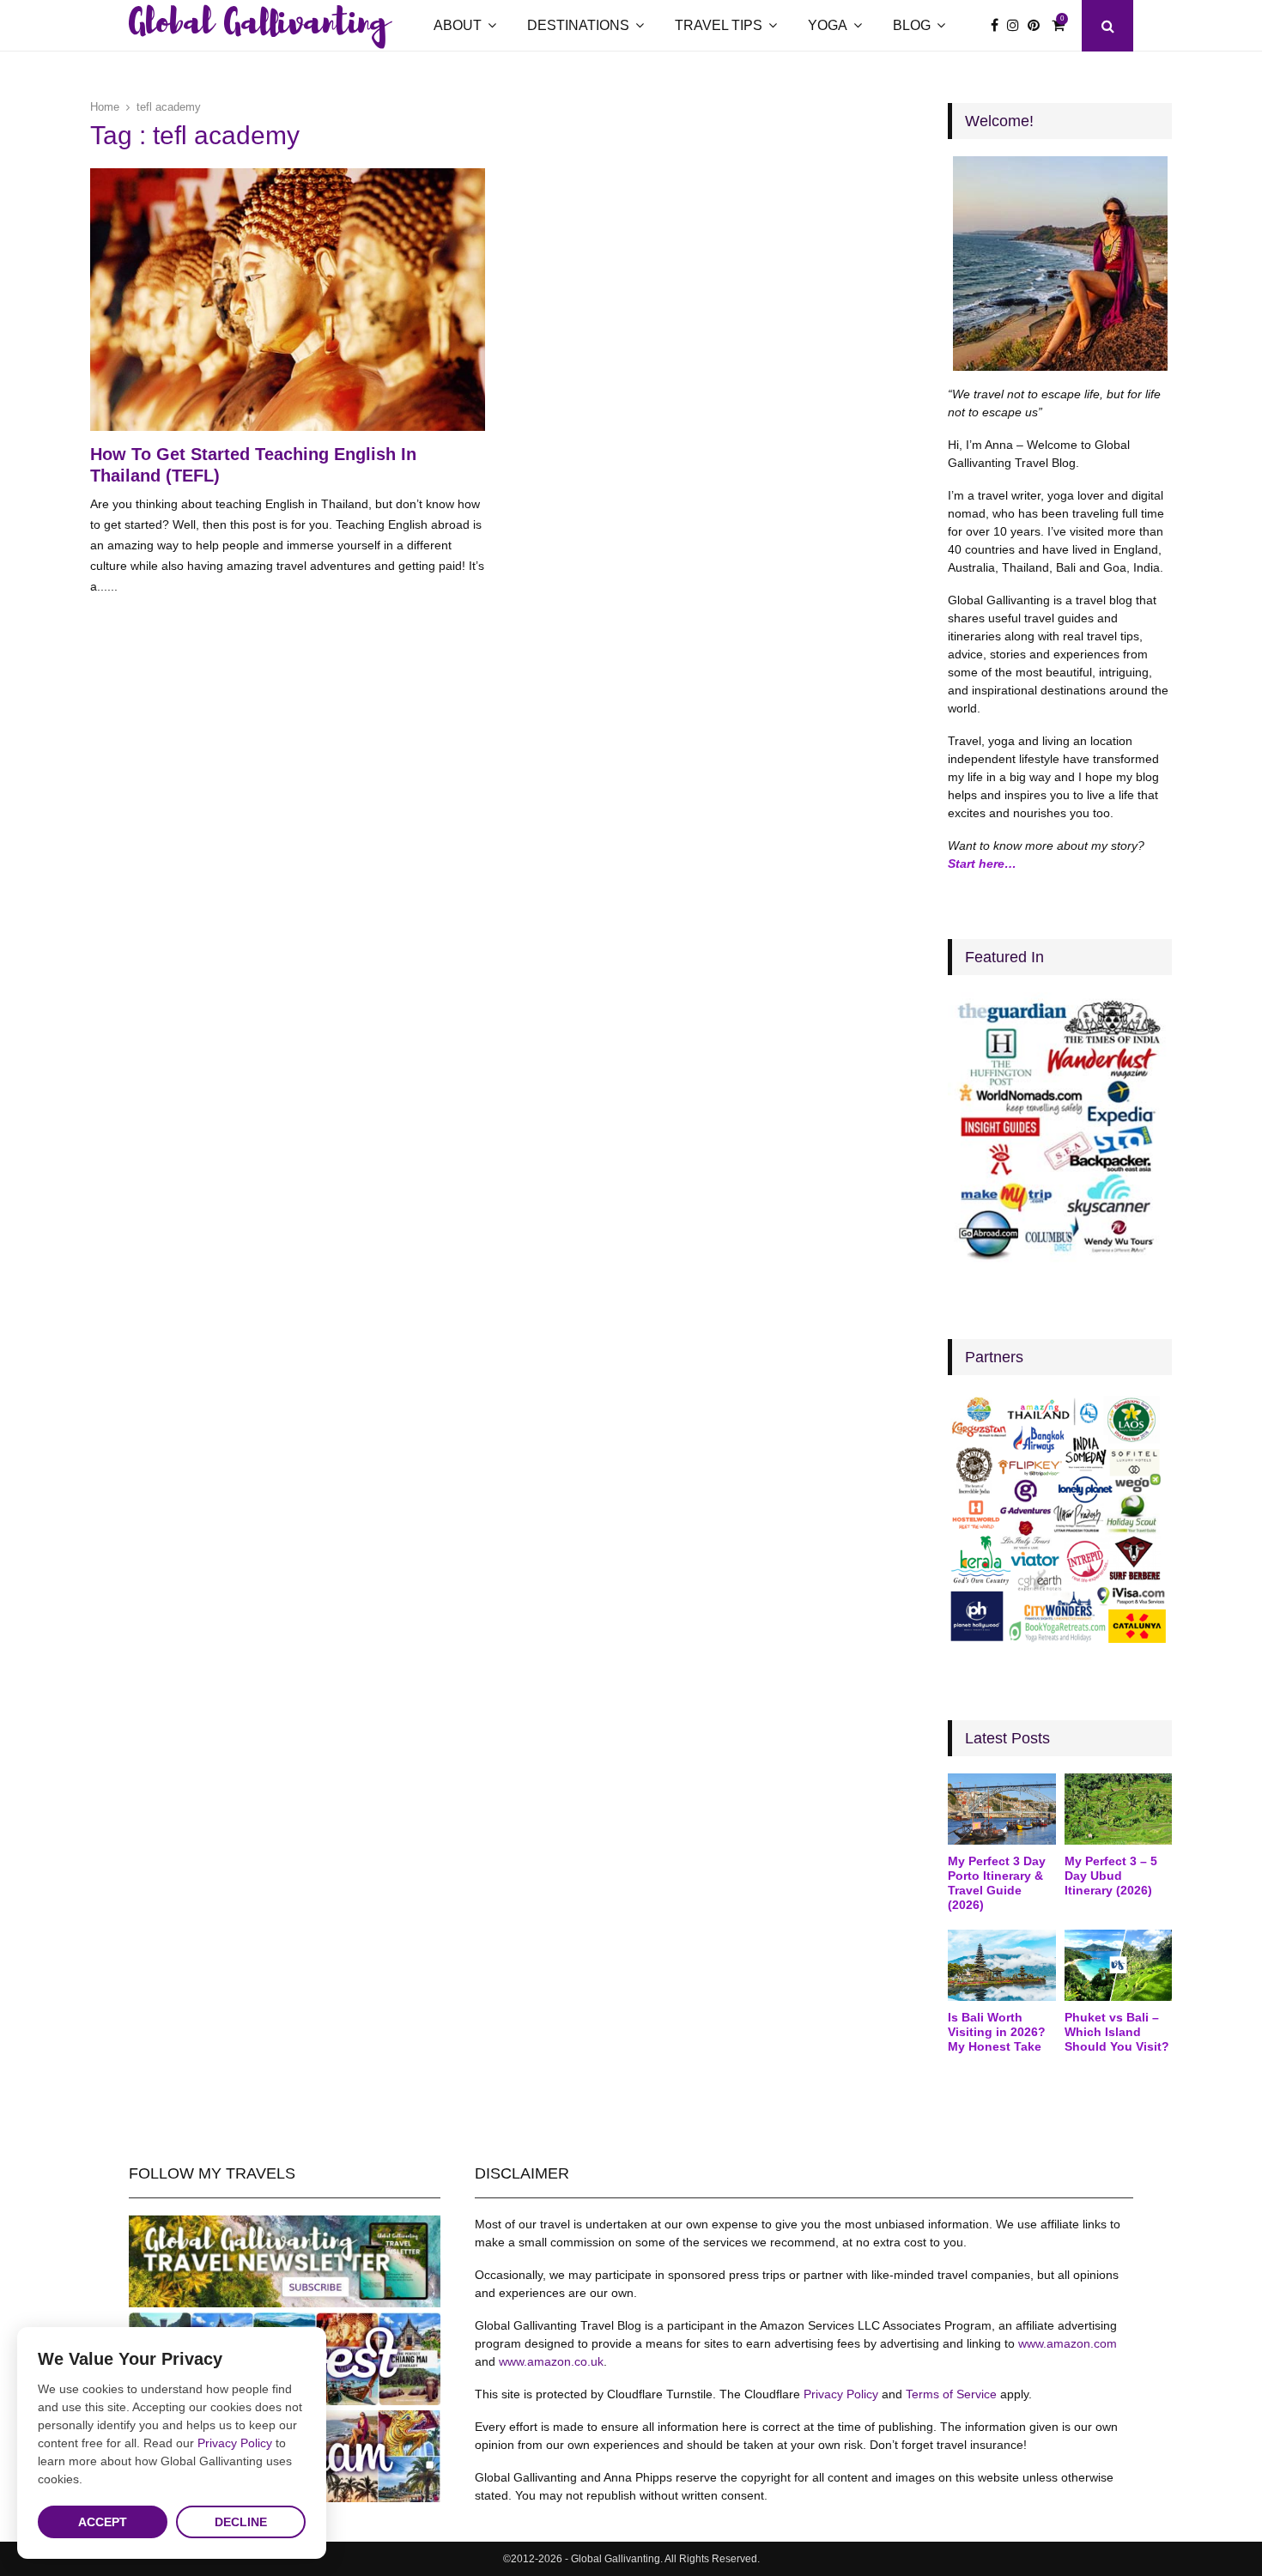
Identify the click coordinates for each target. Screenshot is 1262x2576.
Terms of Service (951, 2394)
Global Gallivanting (258, 26)
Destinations (578, 25)
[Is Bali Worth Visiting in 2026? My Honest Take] (1001, 1966)
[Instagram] (1017, 26)
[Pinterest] (1038, 26)
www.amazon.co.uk (551, 2361)
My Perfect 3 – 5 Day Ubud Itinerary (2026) (1111, 1876)
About (458, 25)
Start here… (982, 864)
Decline (241, 2522)
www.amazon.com (1068, 2343)
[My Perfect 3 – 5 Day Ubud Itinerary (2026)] (1118, 1809)
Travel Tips (719, 25)
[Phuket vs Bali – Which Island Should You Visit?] (1118, 1966)
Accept (103, 2522)
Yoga (828, 25)
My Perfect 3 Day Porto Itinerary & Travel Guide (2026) (997, 1882)
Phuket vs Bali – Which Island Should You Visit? (1117, 2032)
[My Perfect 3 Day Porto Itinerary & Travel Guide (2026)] (1001, 1809)
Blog (912, 25)
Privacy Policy (841, 2394)
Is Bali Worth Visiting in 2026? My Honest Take (997, 2032)
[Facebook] (999, 26)
